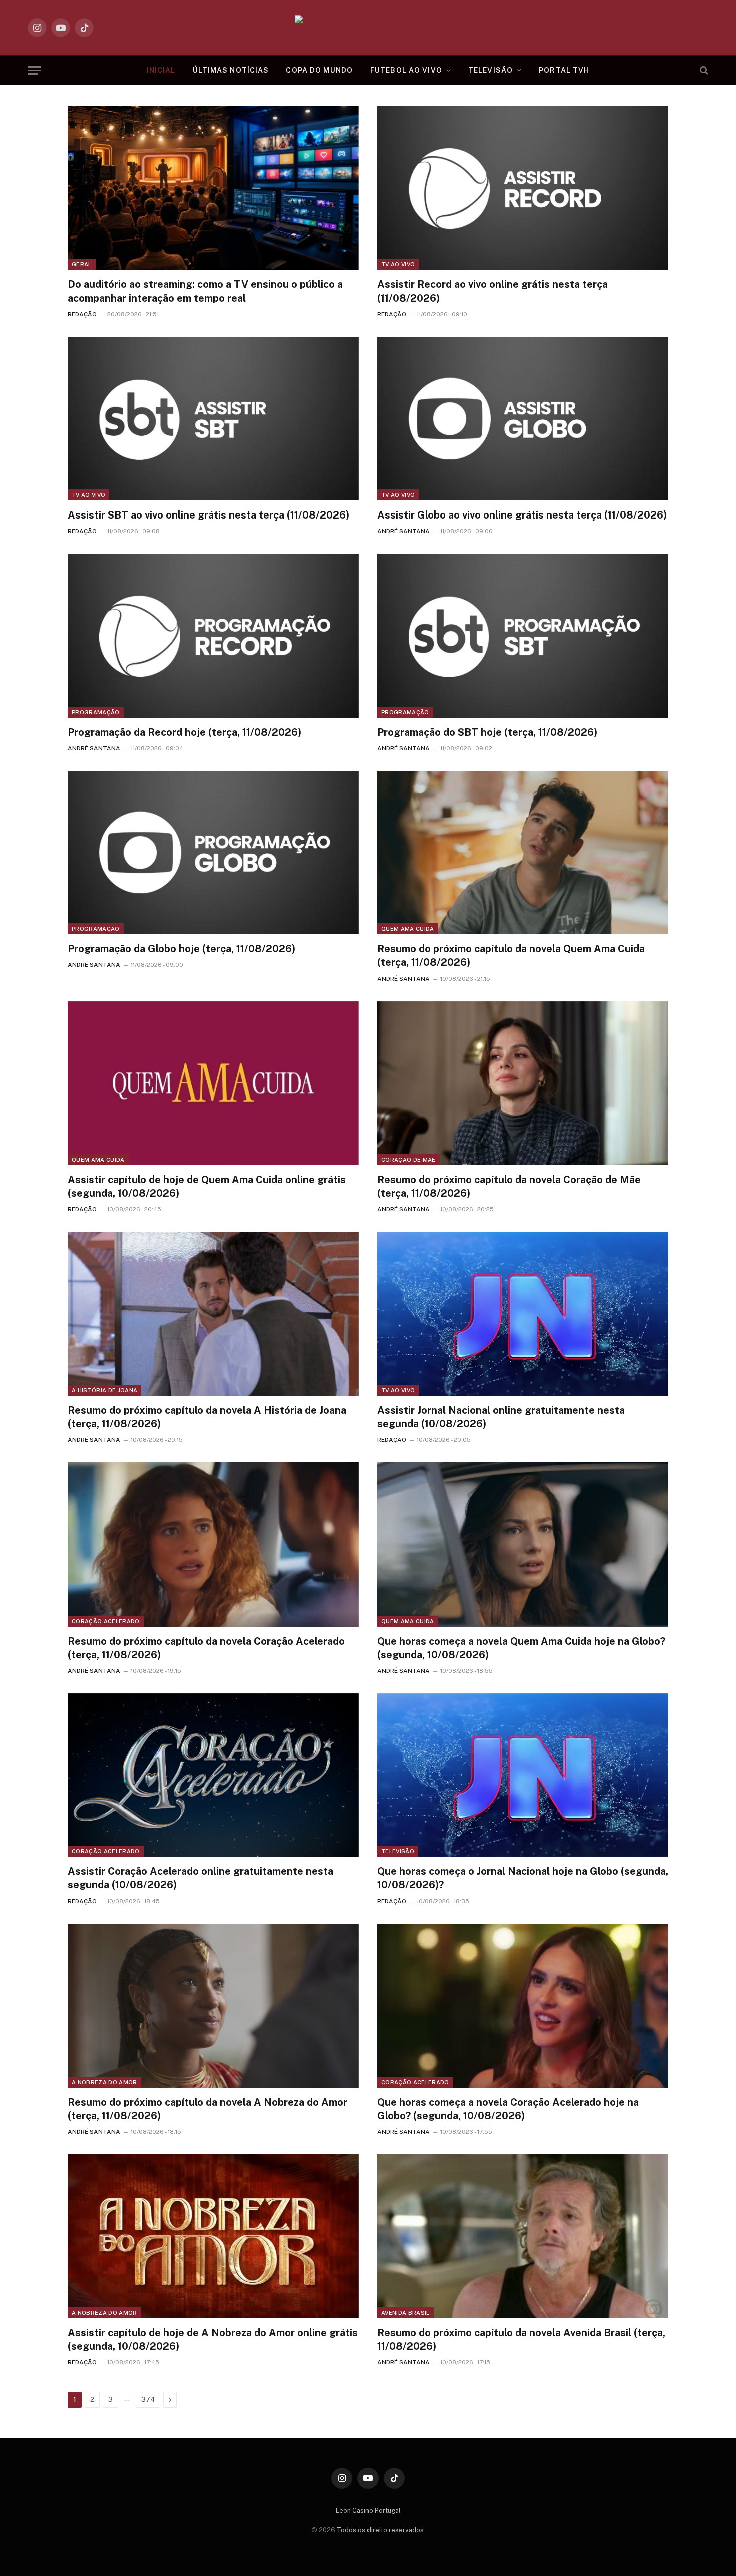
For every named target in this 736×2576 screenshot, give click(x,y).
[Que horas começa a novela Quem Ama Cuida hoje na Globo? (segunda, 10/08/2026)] (523, 1544)
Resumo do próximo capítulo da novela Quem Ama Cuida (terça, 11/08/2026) (511, 956)
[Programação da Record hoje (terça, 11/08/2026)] (213, 635)
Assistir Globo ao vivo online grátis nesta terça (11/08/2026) (522, 515)
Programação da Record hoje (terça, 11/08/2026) (185, 732)
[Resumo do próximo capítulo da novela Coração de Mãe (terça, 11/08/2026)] (523, 1083)
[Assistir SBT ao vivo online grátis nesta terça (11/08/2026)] (213, 419)
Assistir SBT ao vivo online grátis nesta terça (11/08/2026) (209, 515)
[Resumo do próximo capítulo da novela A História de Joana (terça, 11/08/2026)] (213, 1314)
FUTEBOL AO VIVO (406, 70)
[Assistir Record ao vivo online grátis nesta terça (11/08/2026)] (523, 188)
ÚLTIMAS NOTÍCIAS (231, 70)
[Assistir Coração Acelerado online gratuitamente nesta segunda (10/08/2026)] (213, 1775)
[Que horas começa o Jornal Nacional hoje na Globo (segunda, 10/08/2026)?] (523, 1775)
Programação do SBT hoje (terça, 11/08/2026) (487, 732)
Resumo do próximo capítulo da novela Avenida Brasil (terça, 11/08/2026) (521, 2340)
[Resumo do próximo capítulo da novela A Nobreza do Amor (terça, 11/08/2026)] (213, 2006)
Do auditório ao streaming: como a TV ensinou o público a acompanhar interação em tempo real (205, 291)
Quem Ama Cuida (408, 929)
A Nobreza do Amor (104, 2082)
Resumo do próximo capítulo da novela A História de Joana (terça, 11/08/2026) (207, 1417)
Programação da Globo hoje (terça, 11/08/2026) (181, 949)
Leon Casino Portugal (368, 2511)
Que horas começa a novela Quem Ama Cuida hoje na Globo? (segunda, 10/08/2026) (521, 1648)
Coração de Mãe (408, 1160)
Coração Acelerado (106, 1621)
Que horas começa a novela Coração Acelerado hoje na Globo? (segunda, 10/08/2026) (508, 2109)
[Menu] (34, 70)
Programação (96, 712)
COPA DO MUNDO (319, 70)
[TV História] (368, 28)
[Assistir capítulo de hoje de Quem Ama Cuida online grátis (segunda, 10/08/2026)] (213, 1083)
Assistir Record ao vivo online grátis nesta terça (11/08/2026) (492, 291)
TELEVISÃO (490, 70)
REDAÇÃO (82, 314)
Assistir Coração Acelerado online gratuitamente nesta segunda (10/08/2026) (201, 1878)
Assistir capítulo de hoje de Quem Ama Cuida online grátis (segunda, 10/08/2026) (207, 1186)
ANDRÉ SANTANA (403, 531)
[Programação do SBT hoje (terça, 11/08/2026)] (523, 635)
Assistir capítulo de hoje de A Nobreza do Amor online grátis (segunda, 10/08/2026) (213, 2340)
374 (148, 2400)
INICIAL (161, 70)
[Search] (703, 70)
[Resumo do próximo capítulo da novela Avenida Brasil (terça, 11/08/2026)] (523, 2236)
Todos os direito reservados (380, 2530)
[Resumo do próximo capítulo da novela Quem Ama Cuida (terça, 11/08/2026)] (523, 853)
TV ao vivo (398, 264)
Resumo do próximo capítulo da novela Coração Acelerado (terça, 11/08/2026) (206, 1648)
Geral (82, 264)
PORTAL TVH (564, 70)
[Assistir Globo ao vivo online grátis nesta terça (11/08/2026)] (523, 419)
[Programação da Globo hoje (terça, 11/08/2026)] (213, 853)
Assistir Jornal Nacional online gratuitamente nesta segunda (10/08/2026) (501, 1417)
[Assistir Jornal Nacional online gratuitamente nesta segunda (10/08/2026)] (523, 1314)
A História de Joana (104, 1390)
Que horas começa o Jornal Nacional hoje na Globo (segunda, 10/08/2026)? (523, 1878)
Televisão (398, 1851)
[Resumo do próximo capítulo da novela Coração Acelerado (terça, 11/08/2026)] (213, 1544)
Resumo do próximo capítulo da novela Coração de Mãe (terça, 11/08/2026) (509, 1186)
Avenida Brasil (405, 2313)
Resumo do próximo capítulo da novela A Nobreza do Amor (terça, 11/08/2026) (208, 2109)
